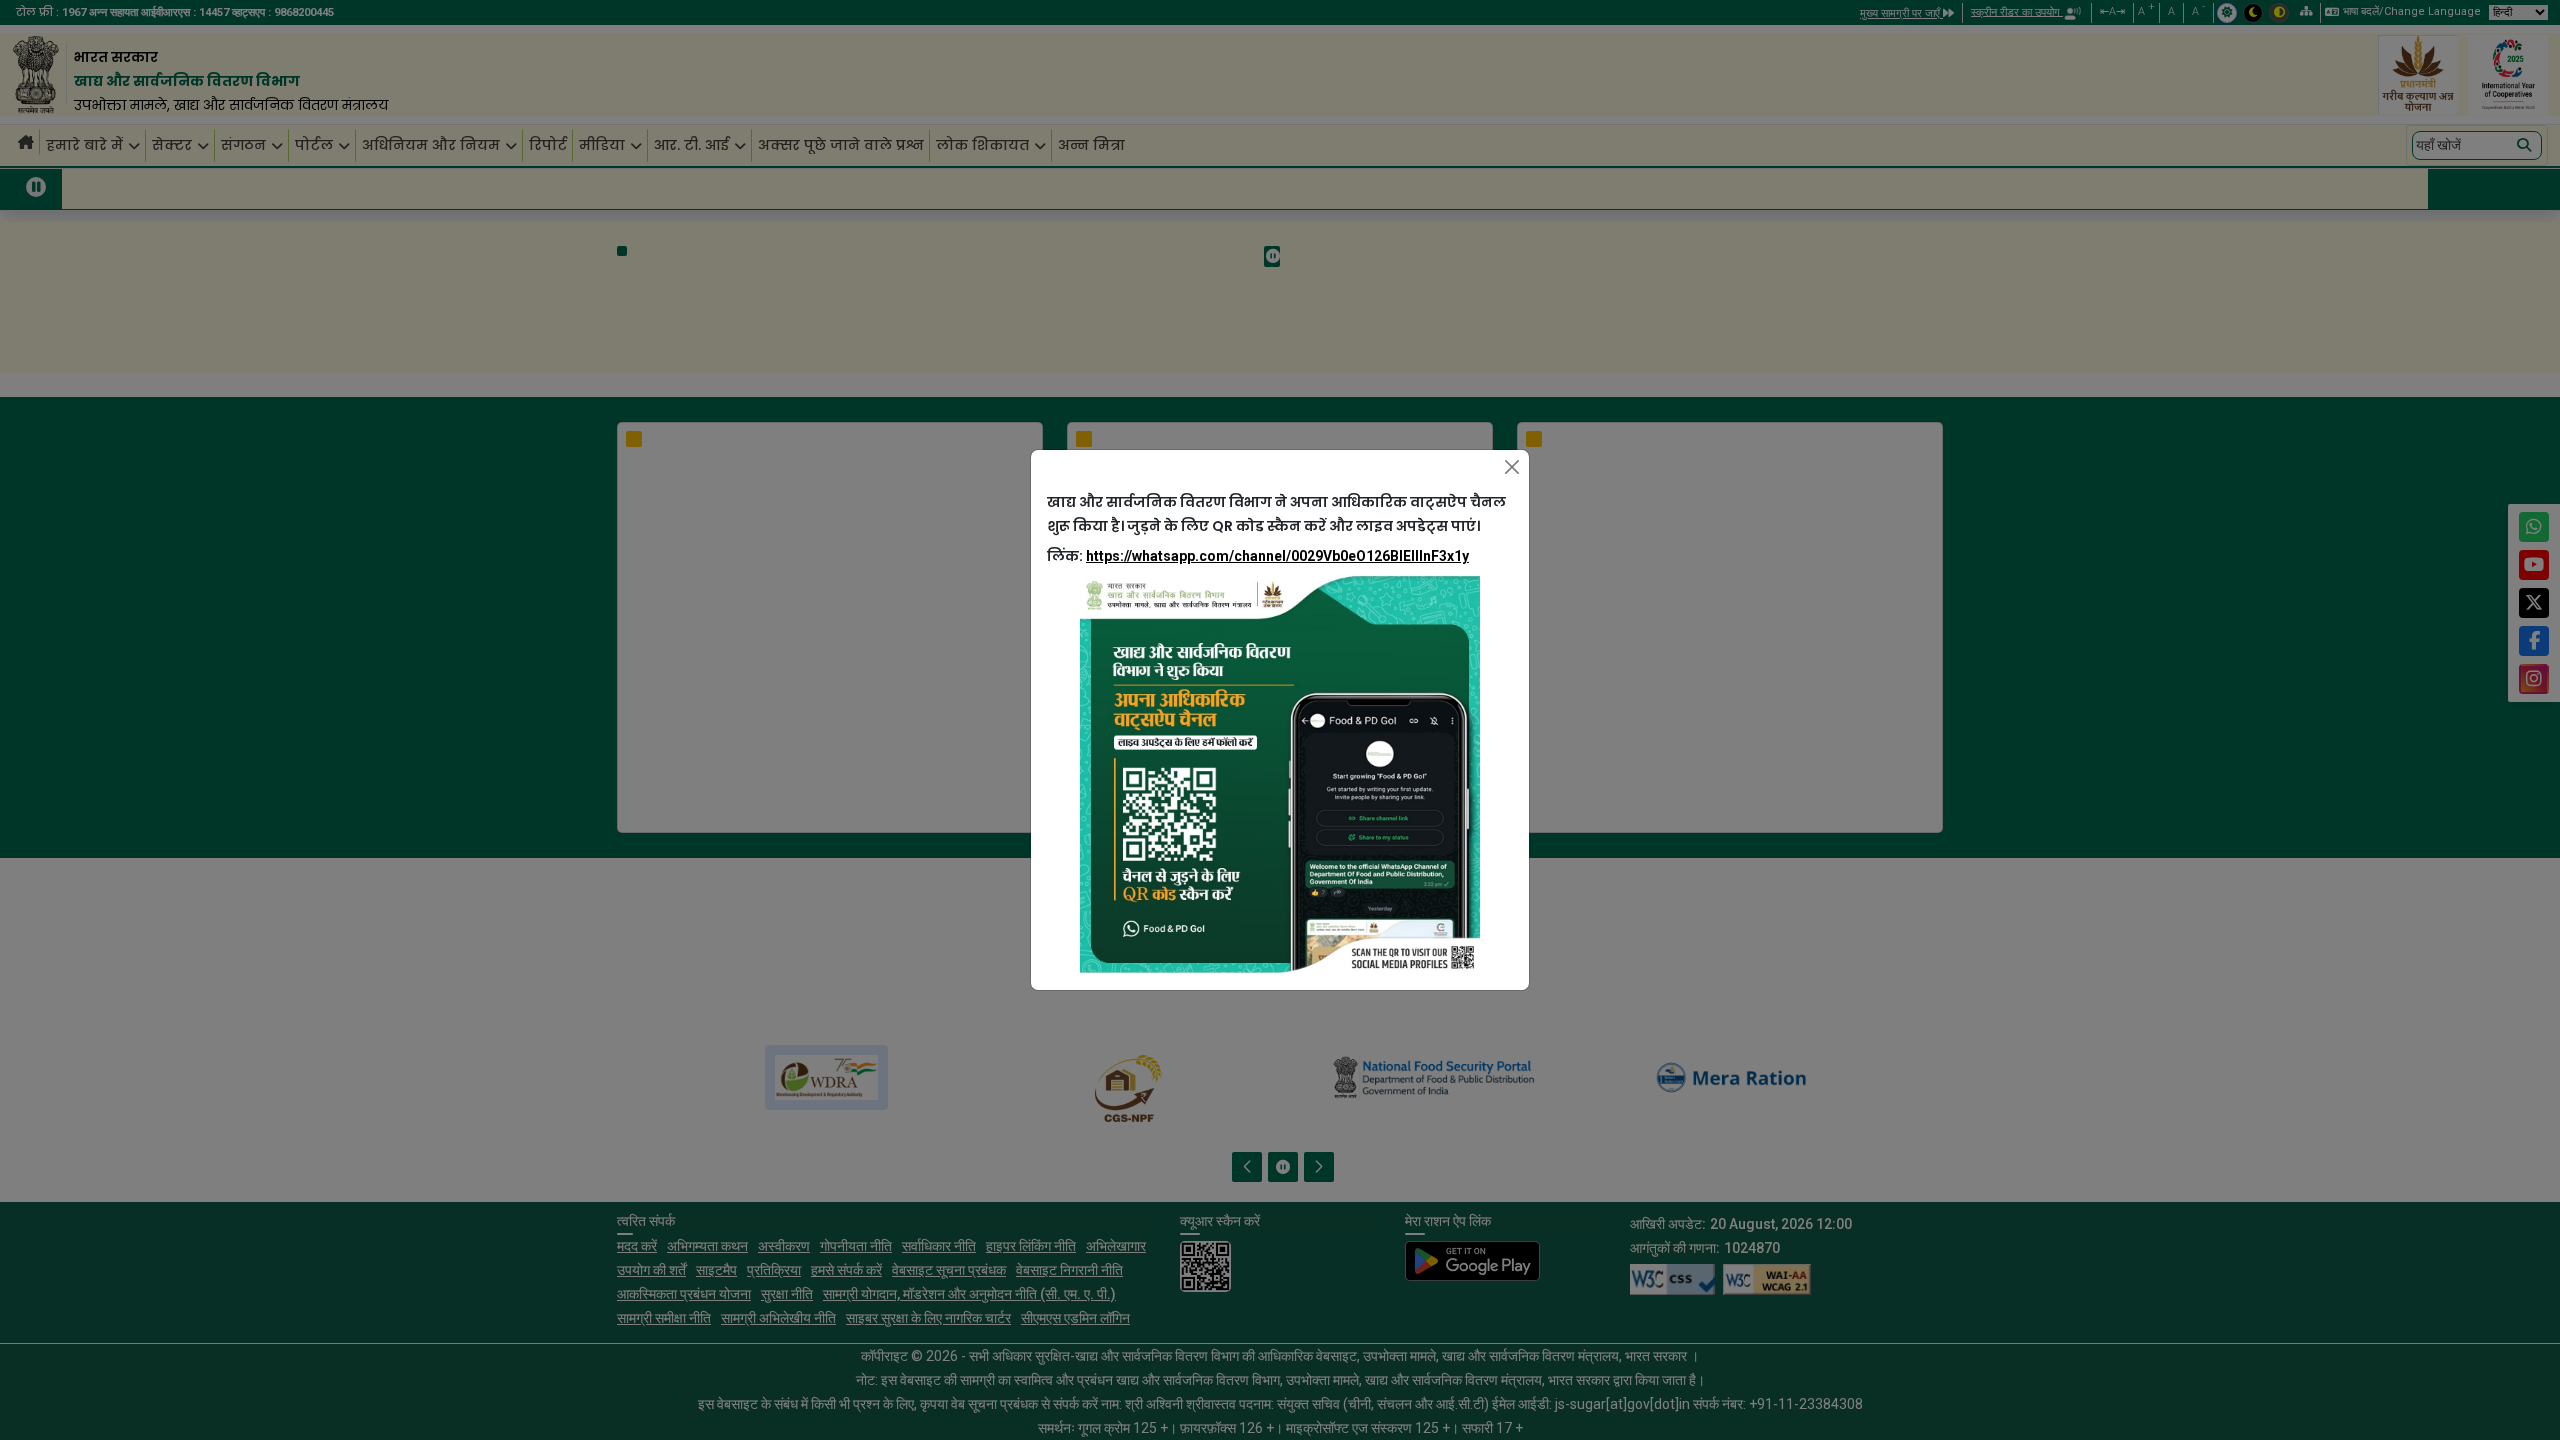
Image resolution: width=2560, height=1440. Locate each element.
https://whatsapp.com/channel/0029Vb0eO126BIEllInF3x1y (1277, 556)
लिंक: (1258, 556)
